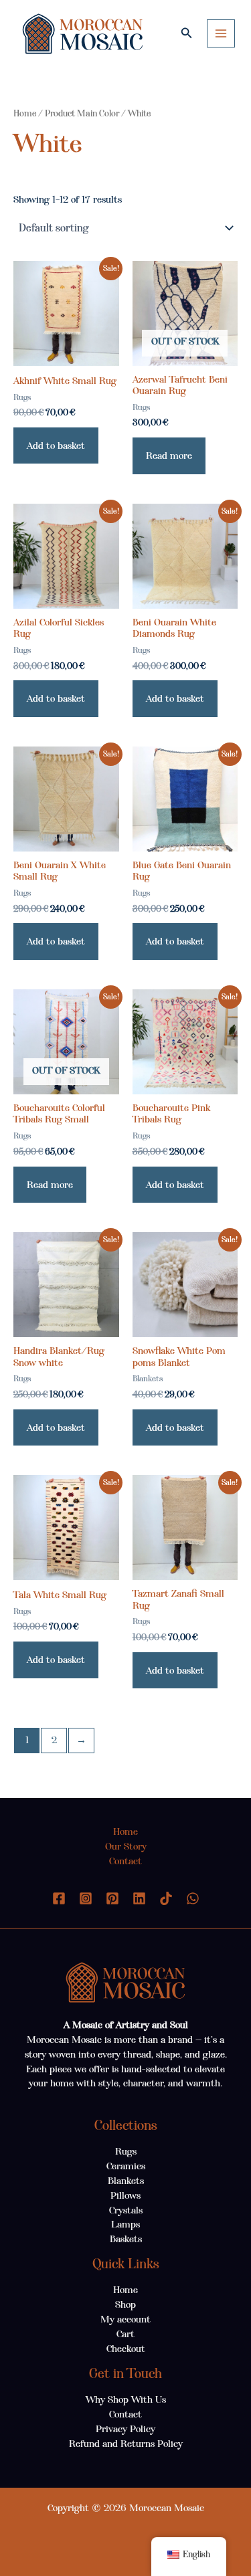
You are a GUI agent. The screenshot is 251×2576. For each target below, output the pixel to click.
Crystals (126, 2210)
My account (125, 2319)
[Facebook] (59, 1898)
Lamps (125, 2224)
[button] (187, 33)
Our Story (126, 1846)
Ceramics (126, 2166)
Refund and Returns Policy (126, 2444)
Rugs (126, 2151)
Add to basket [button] (56, 445)
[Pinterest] (112, 1898)
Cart (125, 2334)
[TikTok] (166, 1898)
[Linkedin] (139, 1898)
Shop (125, 2304)
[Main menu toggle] (221, 33)
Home (25, 113)
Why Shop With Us (126, 2399)
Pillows (125, 2195)
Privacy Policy (125, 2429)
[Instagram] (86, 1898)
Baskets (126, 2239)
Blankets (126, 2181)
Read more (169, 456)
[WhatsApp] (193, 1898)
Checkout (126, 2349)
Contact (125, 1861)
